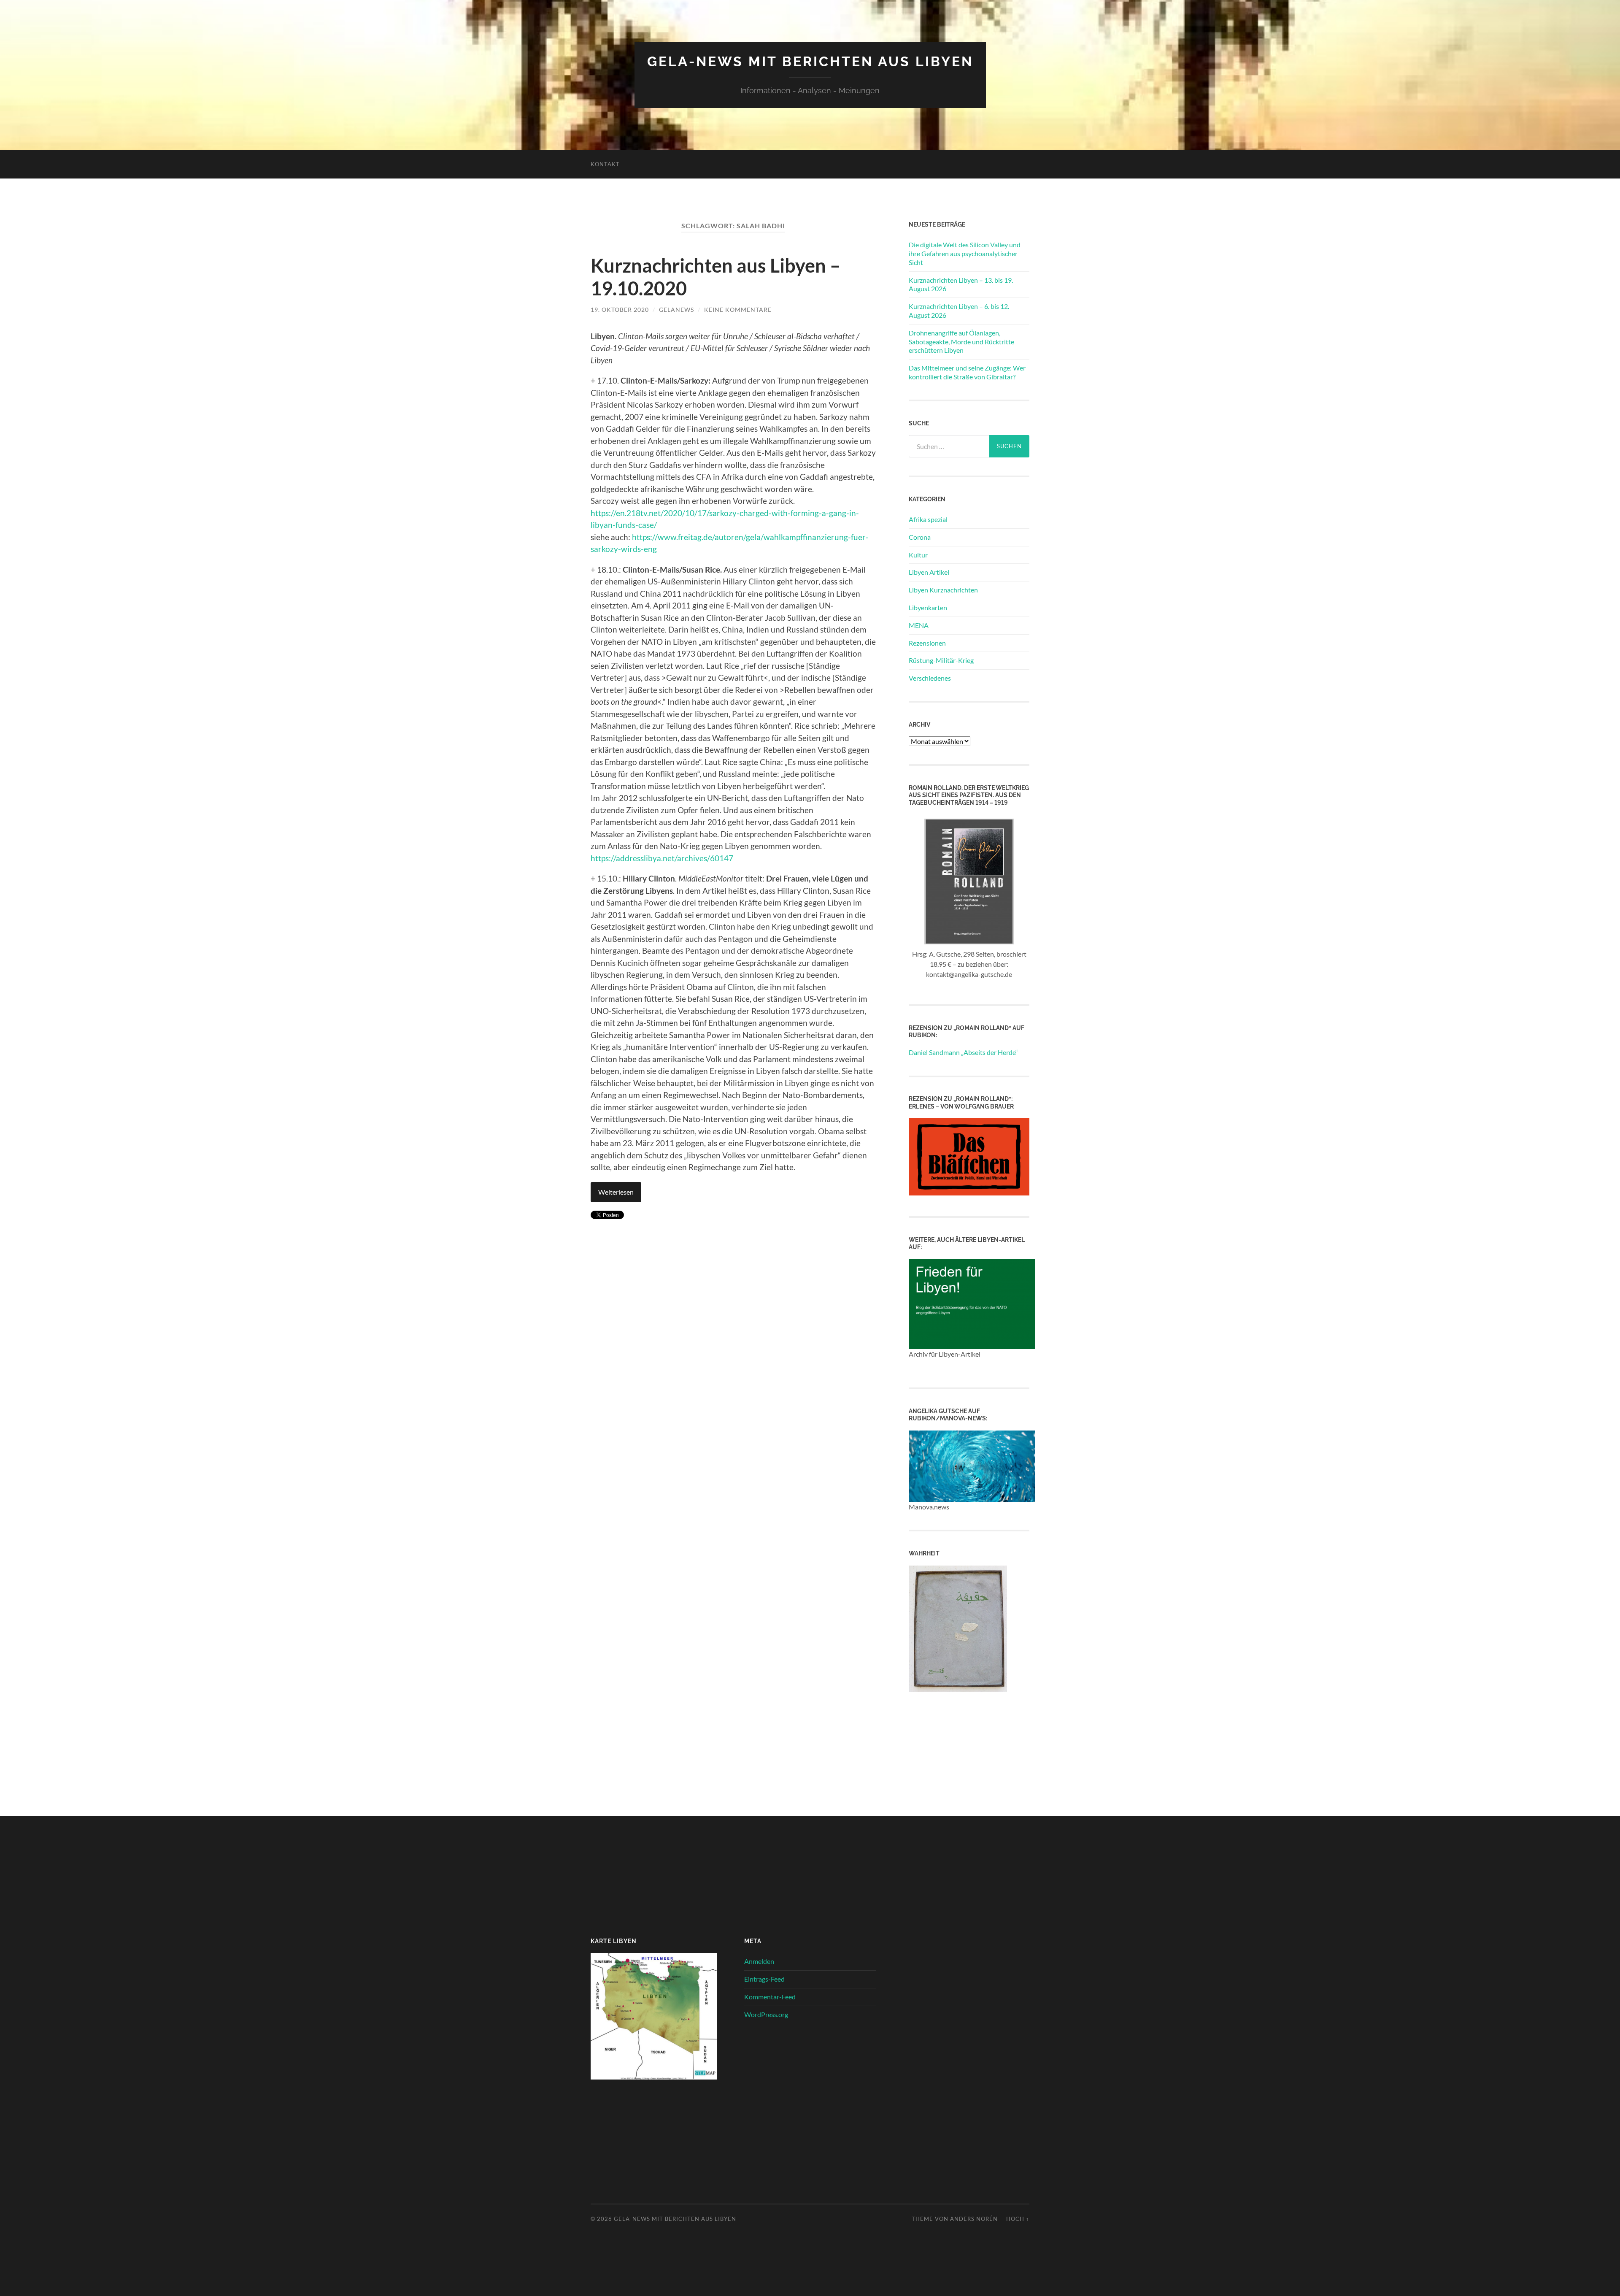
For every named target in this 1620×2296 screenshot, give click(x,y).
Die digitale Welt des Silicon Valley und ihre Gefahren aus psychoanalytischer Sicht (965, 253)
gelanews (676, 310)
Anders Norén (974, 2219)
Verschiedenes (930, 678)
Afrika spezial (928, 519)
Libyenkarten (928, 607)
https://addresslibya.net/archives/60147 (662, 858)
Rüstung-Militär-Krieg (941, 660)
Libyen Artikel (929, 572)
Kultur (918, 555)
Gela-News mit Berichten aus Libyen (810, 61)
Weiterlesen (616, 1192)
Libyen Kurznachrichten (943, 590)
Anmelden (759, 1961)
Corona (920, 537)
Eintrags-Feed (764, 1979)
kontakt (605, 164)
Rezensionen (927, 643)
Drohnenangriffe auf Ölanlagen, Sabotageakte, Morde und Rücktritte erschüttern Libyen (961, 342)
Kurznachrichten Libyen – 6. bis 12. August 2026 (959, 311)
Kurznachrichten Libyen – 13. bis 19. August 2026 (961, 284)
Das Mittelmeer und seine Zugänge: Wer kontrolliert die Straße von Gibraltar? (967, 372)
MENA (919, 625)
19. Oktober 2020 (620, 310)
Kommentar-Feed (770, 1997)
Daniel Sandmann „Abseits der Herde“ (963, 1052)
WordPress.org (766, 2014)
